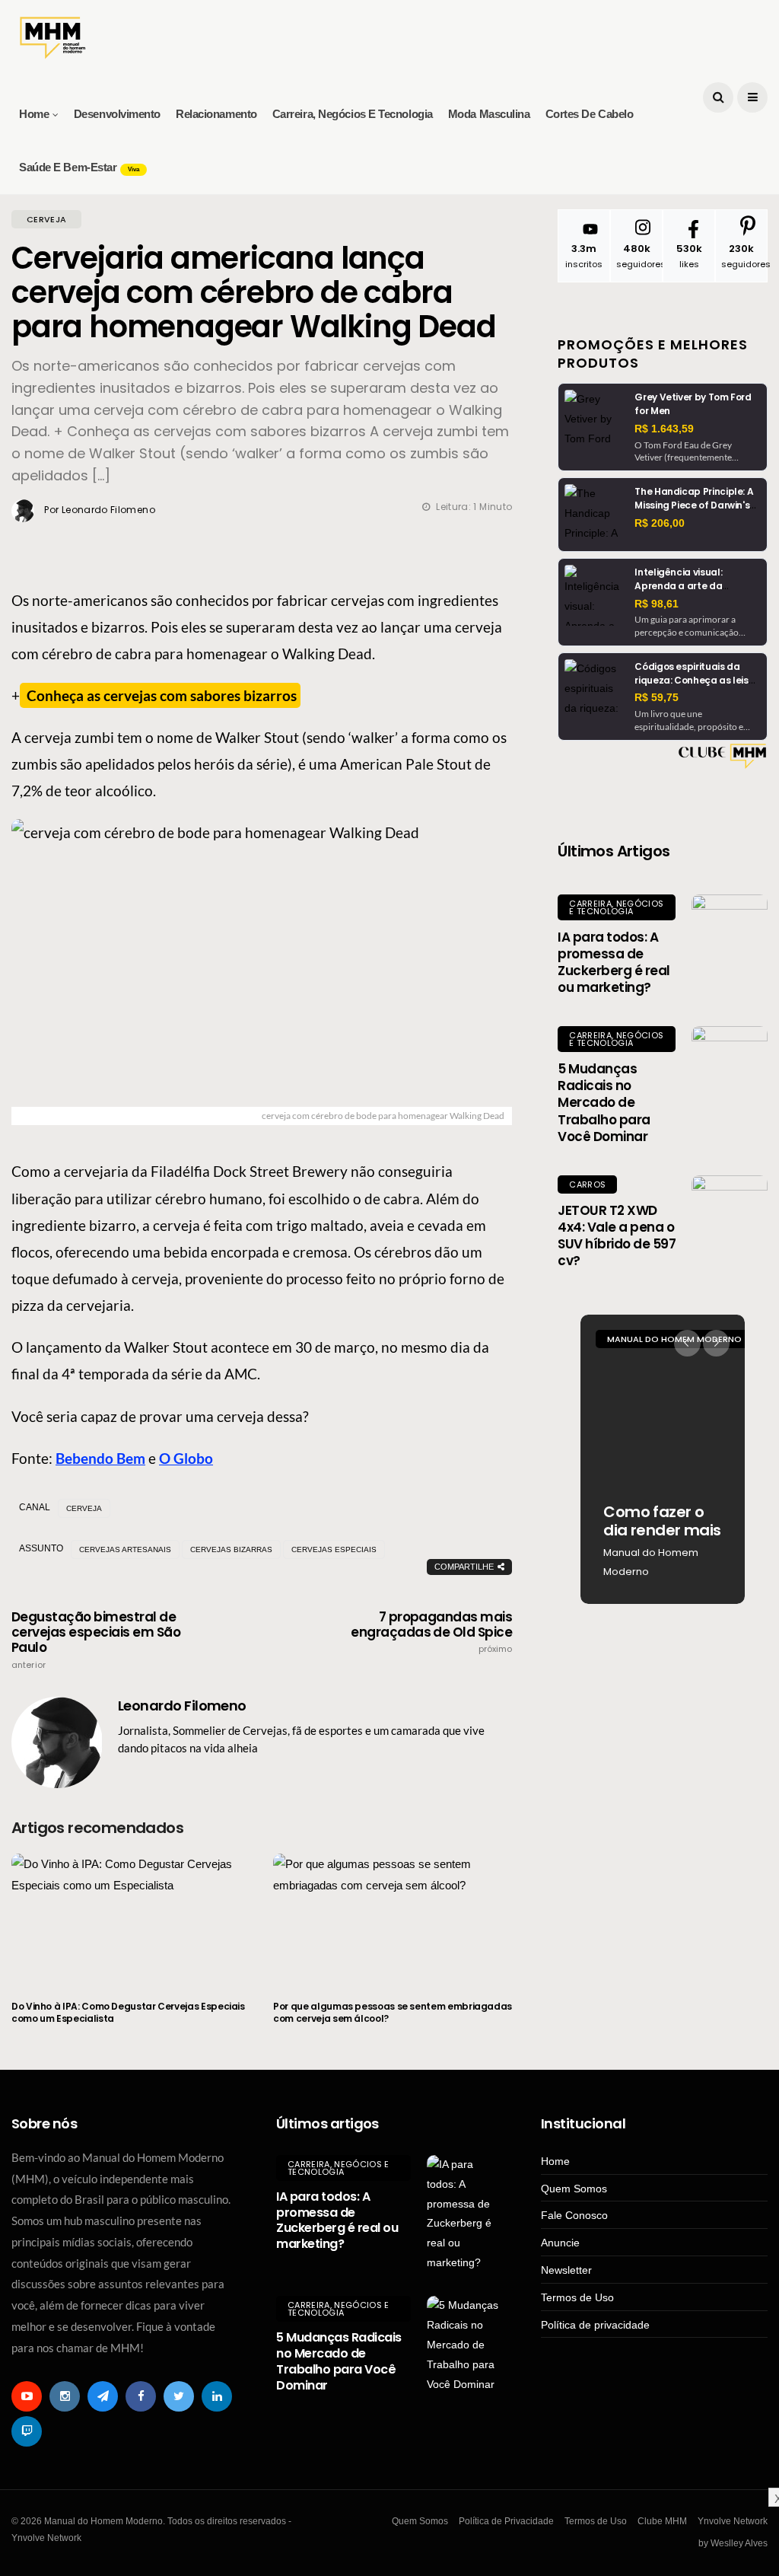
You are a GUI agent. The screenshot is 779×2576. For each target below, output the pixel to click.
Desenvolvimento (117, 114)
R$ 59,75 (657, 697)
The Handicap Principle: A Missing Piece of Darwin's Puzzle (694, 505)
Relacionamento (216, 114)
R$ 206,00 (660, 523)
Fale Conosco (574, 2215)
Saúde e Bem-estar (79, 167)
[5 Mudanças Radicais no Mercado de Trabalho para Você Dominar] (730, 1064)
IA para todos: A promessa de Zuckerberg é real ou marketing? (614, 962)
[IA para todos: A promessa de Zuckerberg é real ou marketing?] (730, 933)
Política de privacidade (595, 2325)
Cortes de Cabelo (590, 114)
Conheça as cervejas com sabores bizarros (160, 695)
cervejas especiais (334, 1549)
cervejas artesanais (125, 1549)
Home (34, 114)
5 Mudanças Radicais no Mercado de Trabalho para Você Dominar (604, 1102)
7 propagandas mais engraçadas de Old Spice (431, 1632)
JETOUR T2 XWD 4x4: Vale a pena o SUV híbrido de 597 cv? (617, 1235)
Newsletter (566, 2270)
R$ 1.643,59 (664, 429)
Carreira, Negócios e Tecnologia (353, 114)
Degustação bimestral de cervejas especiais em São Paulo (96, 1640)
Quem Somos (574, 2189)
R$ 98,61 (657, 604)
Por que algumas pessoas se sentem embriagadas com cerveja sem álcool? (393, 2012)
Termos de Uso (577, 2297)
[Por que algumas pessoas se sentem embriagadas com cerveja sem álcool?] (393, 1918)
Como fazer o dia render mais (662, 1521)
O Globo (186, 1458)
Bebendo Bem (100, 1458)
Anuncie (560, 2243)
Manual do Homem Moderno (651, 1562)
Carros (587, 1184)
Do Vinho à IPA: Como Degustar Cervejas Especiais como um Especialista (128, 2012)
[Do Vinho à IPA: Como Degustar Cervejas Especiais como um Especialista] (131, 1918)
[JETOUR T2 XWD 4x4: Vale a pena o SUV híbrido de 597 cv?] (730, 1213)
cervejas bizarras (231, 1549)
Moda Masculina (489, 114)
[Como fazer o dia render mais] (663, 1459)
